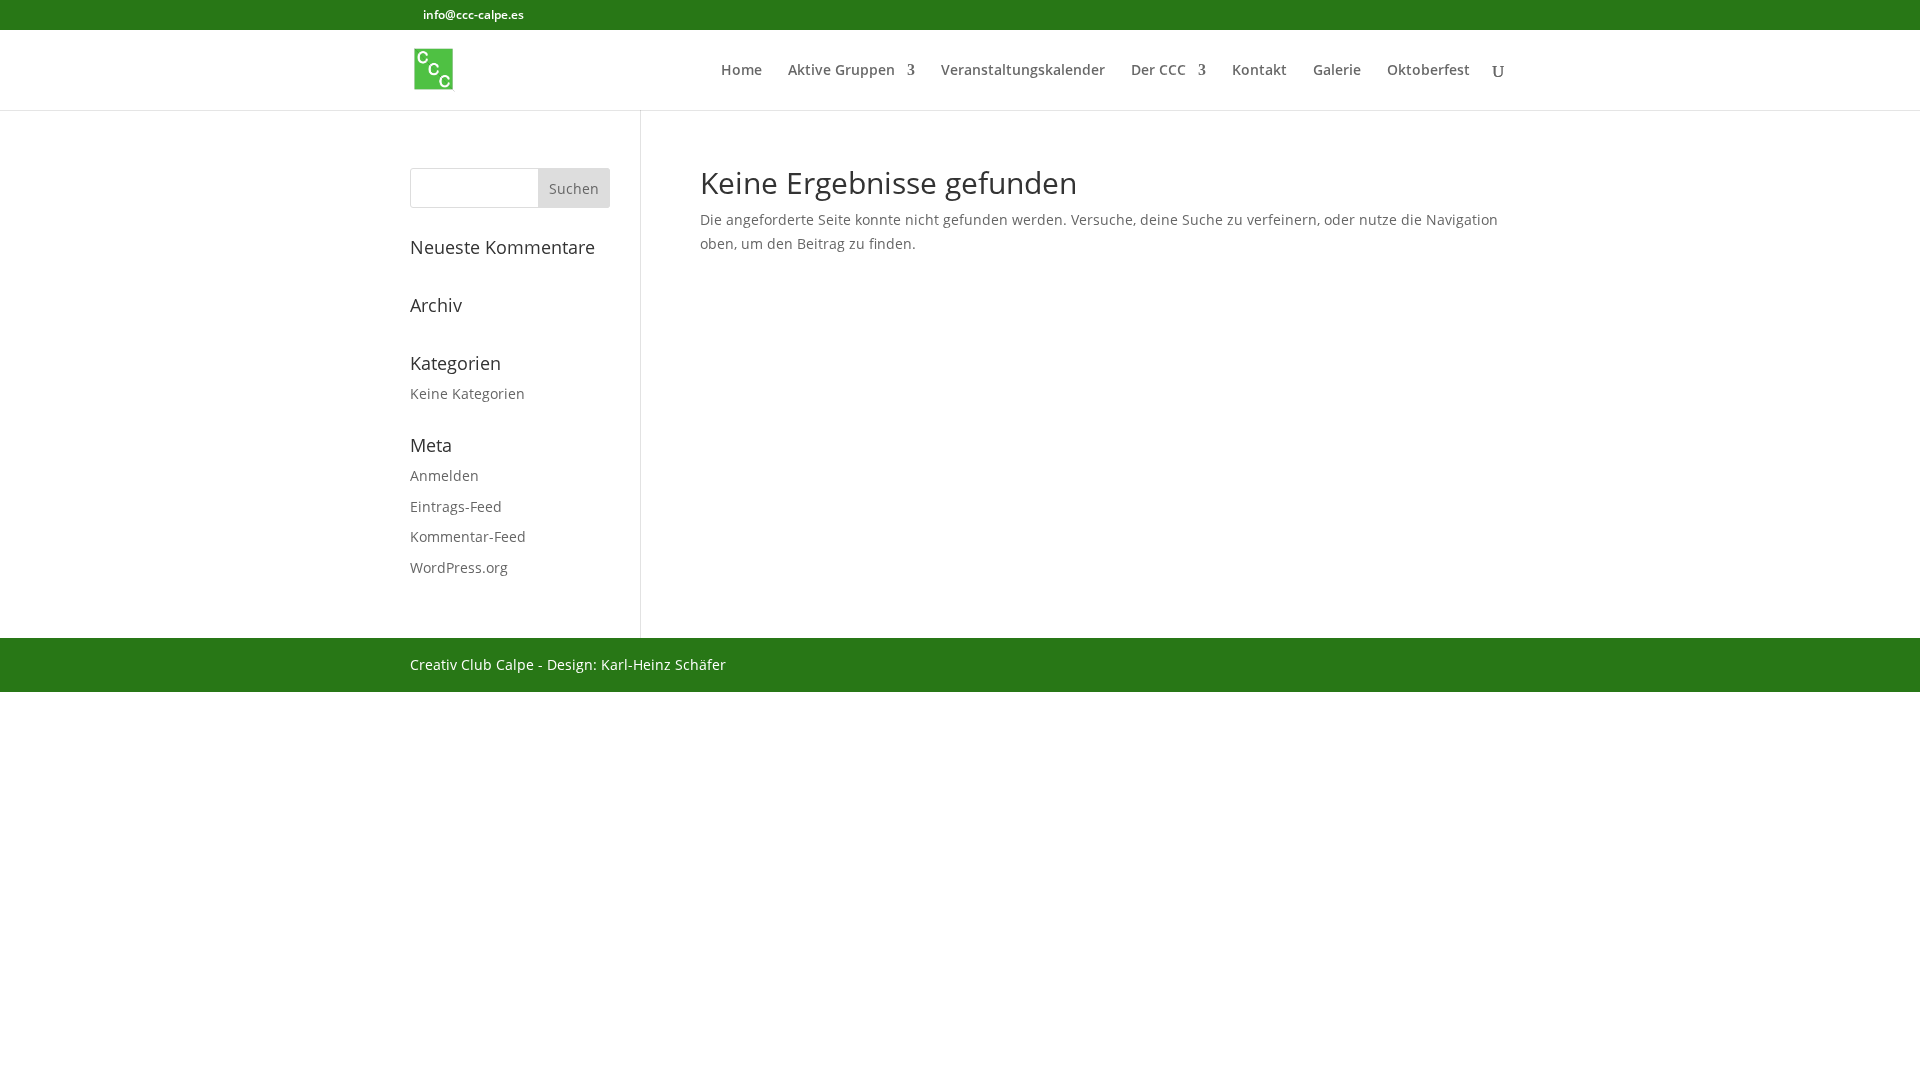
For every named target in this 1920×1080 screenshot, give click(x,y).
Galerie (1337, 71)
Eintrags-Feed (456, 506)
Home (741, 71)
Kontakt (1259, 71)
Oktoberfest (1428, 71)
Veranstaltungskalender (1023, 71)
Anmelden (444, 475)
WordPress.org (459, 567)
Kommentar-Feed (468, 536)
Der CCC (1158, 71)
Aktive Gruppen (841, 71)
